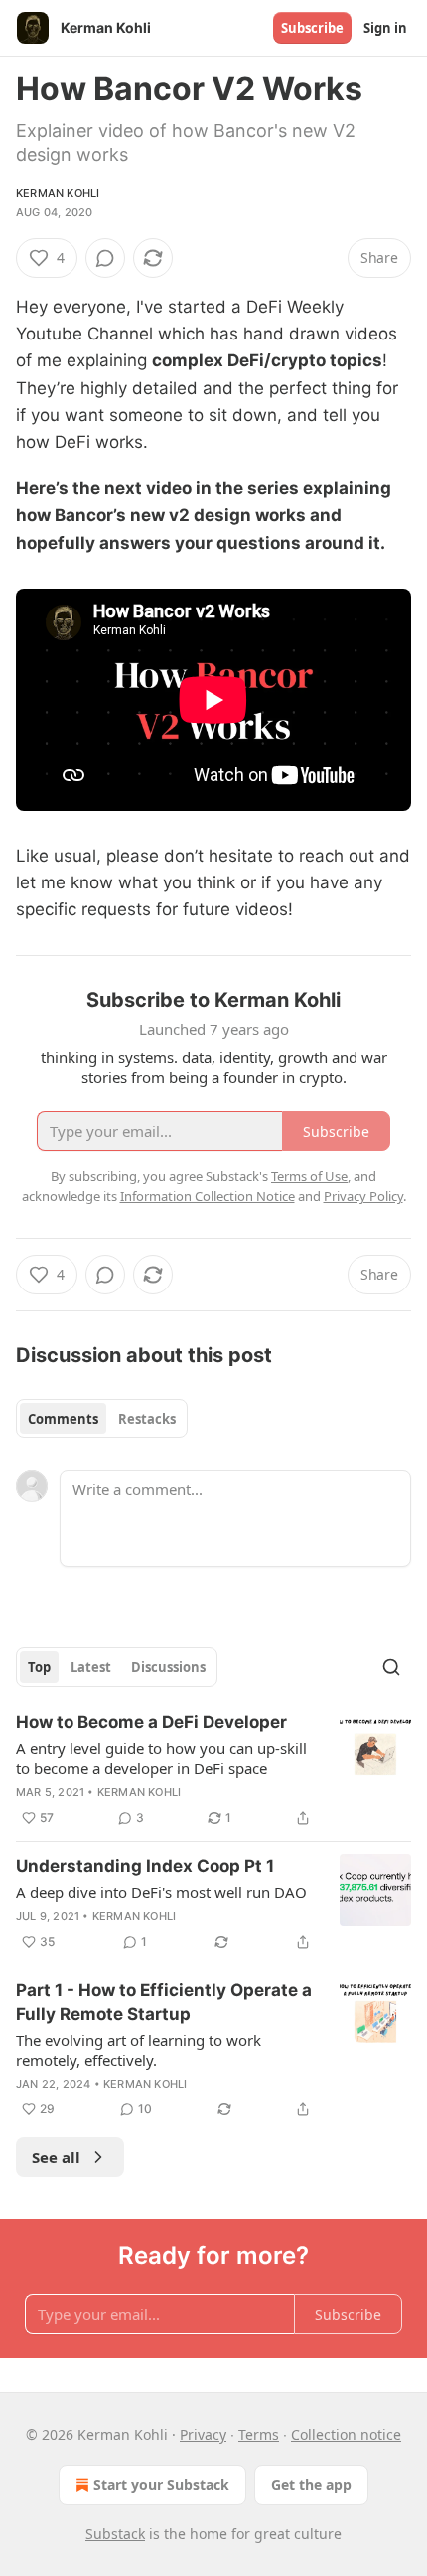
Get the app (311, 2484)
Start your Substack (161, 2484)
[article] (213, 1770)
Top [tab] (39, 1667)
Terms (259, 2435)
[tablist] (102, 1419)
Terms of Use (309, 1176)
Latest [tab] (91, 1667)
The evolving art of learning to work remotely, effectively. (139, 2050)
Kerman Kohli (58, 193)
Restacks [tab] (147, 1419)
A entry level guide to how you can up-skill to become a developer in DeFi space (161, 1758)
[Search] (391, 1667)
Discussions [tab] (168, 1667)
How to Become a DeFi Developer (151, 1722)
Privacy (203, 2435)
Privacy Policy (363, 1196)
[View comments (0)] (105, 258)
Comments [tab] (63, 1419)
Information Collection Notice (208, 1196)
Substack (115, 2534)
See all (56, 2157)
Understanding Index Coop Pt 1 (145, 1866)
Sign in (385, 28)
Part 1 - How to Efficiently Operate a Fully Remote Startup (164, 2002)
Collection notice (346, 2435)
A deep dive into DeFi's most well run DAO (161, 1892)
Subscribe (312, 28)
